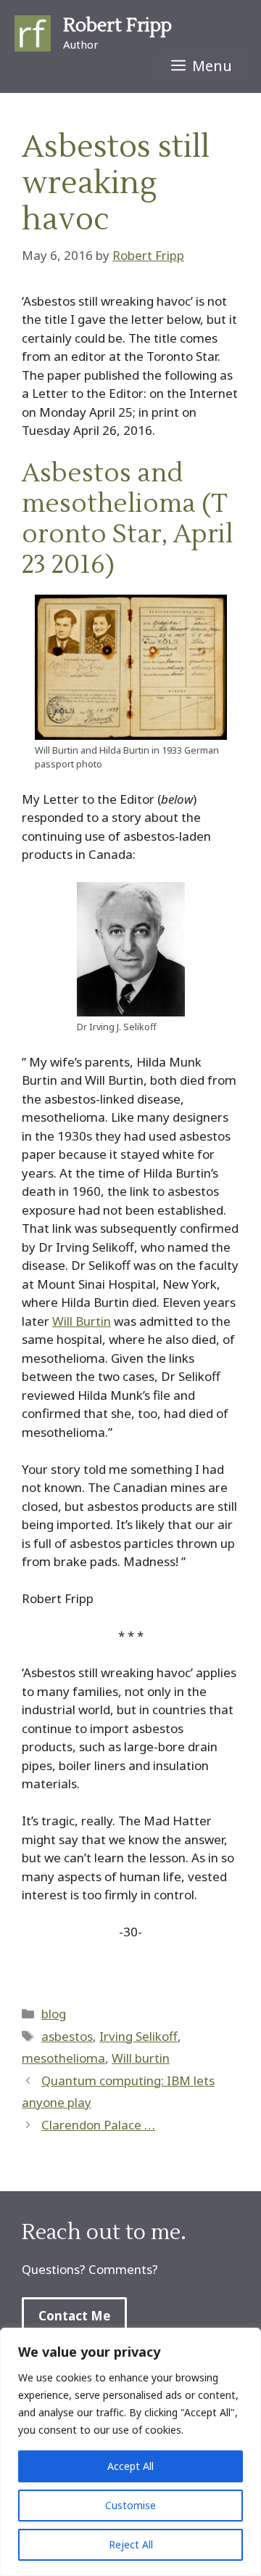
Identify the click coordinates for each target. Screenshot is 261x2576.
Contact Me (74, 2316)
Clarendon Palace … (98, 2125)
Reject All (131, 2544)
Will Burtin (82, 1321)
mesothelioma (63, 2058)
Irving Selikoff (138, 2036)
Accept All (130, 2466)
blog (54, 2014)
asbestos (67, 2036)
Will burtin (141, 2058)
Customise (130, 2505)
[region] (130, 2452)
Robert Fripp (117, 25)
